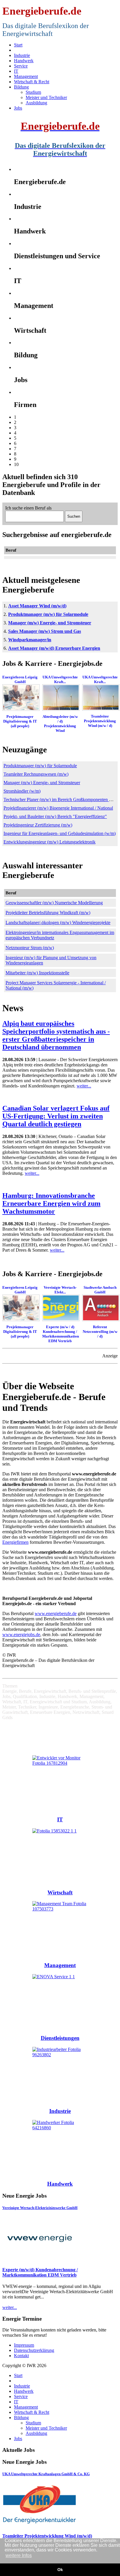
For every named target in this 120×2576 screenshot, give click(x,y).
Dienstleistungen (60, 2038)
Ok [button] (60, 2570)
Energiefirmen (15, 1542)
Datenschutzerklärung (34, 2350)
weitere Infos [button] (19, 2555)
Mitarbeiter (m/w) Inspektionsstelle (37, 973)
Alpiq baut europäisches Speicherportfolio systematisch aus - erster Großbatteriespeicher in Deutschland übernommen (56, 1035)
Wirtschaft (60, 1892)
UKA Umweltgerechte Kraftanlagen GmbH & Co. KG (46, 2474)
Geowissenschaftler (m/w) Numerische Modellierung (54, 903)
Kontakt (21, 2356)
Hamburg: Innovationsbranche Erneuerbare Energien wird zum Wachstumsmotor (51, 1203)
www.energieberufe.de (56, 1613)
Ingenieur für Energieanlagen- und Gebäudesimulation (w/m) (60, 833)
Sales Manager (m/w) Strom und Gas (45, 631)
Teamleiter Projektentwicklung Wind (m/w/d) (47, 2536)
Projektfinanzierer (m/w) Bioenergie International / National (58, 808)
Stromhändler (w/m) (22, 791)
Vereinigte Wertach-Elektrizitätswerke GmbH (40, 2208)
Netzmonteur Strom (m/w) (30, 948)
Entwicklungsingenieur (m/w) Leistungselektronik (50, 842)
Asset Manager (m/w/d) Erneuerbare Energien (54, 648)
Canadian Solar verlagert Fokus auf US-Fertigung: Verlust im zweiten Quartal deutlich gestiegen (56, 1116)
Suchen (74, 516)
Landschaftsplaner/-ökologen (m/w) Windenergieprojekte (58, 923)
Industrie (60, 2111)
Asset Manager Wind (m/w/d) (37, 606)
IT (60, 1819)
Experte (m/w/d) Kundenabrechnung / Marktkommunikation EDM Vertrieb (40, 2272)
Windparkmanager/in (30, 640)
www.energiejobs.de (21, 1635)
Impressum (24, 2345)
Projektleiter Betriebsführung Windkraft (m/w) (48, 913)
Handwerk (60, 2184)
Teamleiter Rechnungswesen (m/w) (36, 774)
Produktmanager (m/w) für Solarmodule (48, 614)
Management (60, 1965)
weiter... (84, 1086)
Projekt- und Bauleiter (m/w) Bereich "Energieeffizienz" (55, 816)
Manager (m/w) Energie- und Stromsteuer (50, 623)
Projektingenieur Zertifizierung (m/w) (38, 825)
